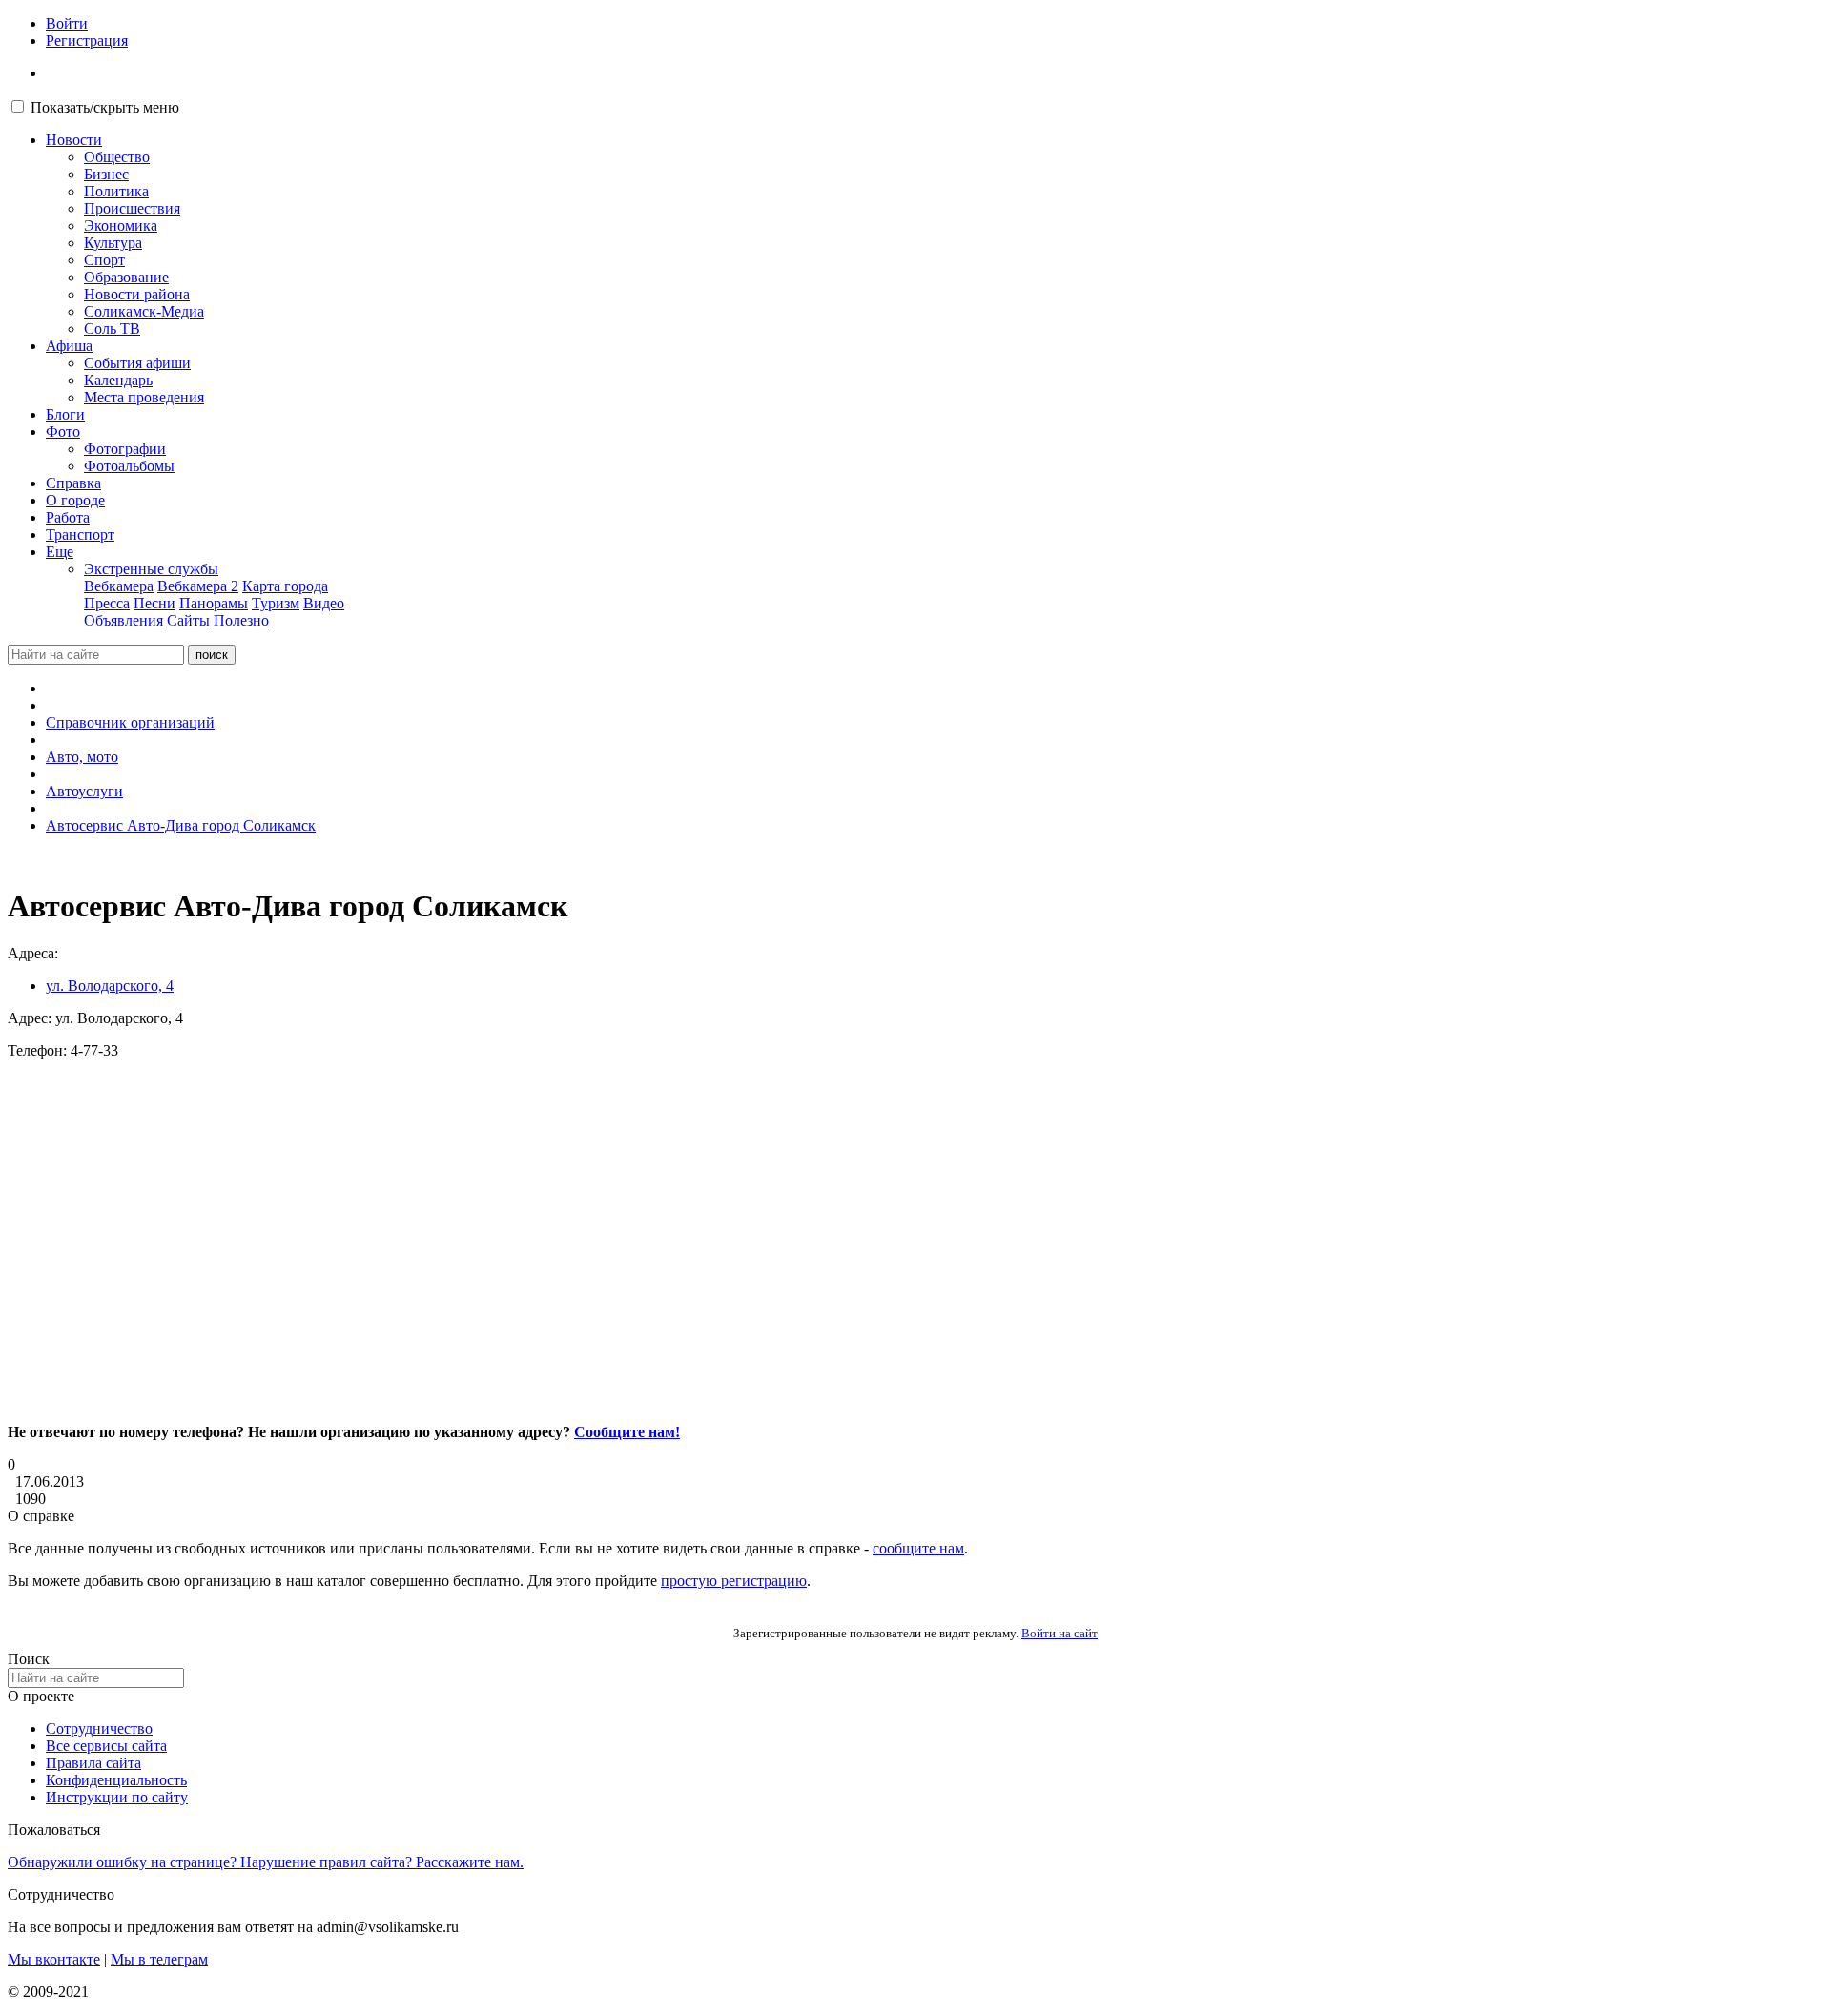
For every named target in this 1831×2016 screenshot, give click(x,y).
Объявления (123, 620)
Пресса (107, 603)
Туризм (276, 603)
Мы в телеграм (159, 1959)
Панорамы (214, 603)
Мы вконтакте (54, 1959)
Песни (154, 603)
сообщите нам (918, 1548)
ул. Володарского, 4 (110, 986)
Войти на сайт (1060, 1633)
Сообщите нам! (627, 1432)
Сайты (188, 620)
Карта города (285, 586)
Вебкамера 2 (198, 586)
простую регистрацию (734, 1581)
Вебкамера (119, 586)
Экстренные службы (151, 569)
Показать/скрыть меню (105, 107)
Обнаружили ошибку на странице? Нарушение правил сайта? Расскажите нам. (266, 1862)
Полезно (241, 620)
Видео (324, 603)
